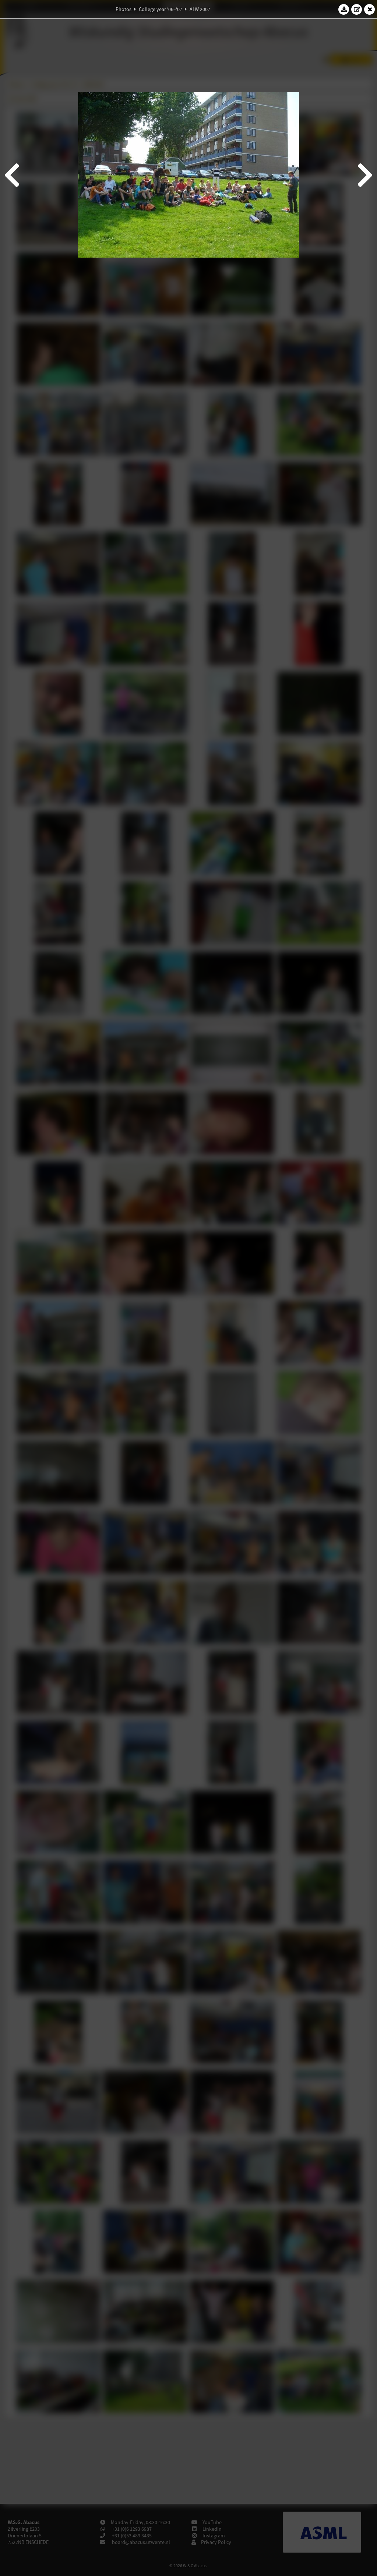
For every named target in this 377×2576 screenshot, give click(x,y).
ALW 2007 (200, 9)
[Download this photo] (344, 9)
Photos (124, 9)
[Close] (370, 9)
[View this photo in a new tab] (357, 9)
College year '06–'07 (161, 9)
